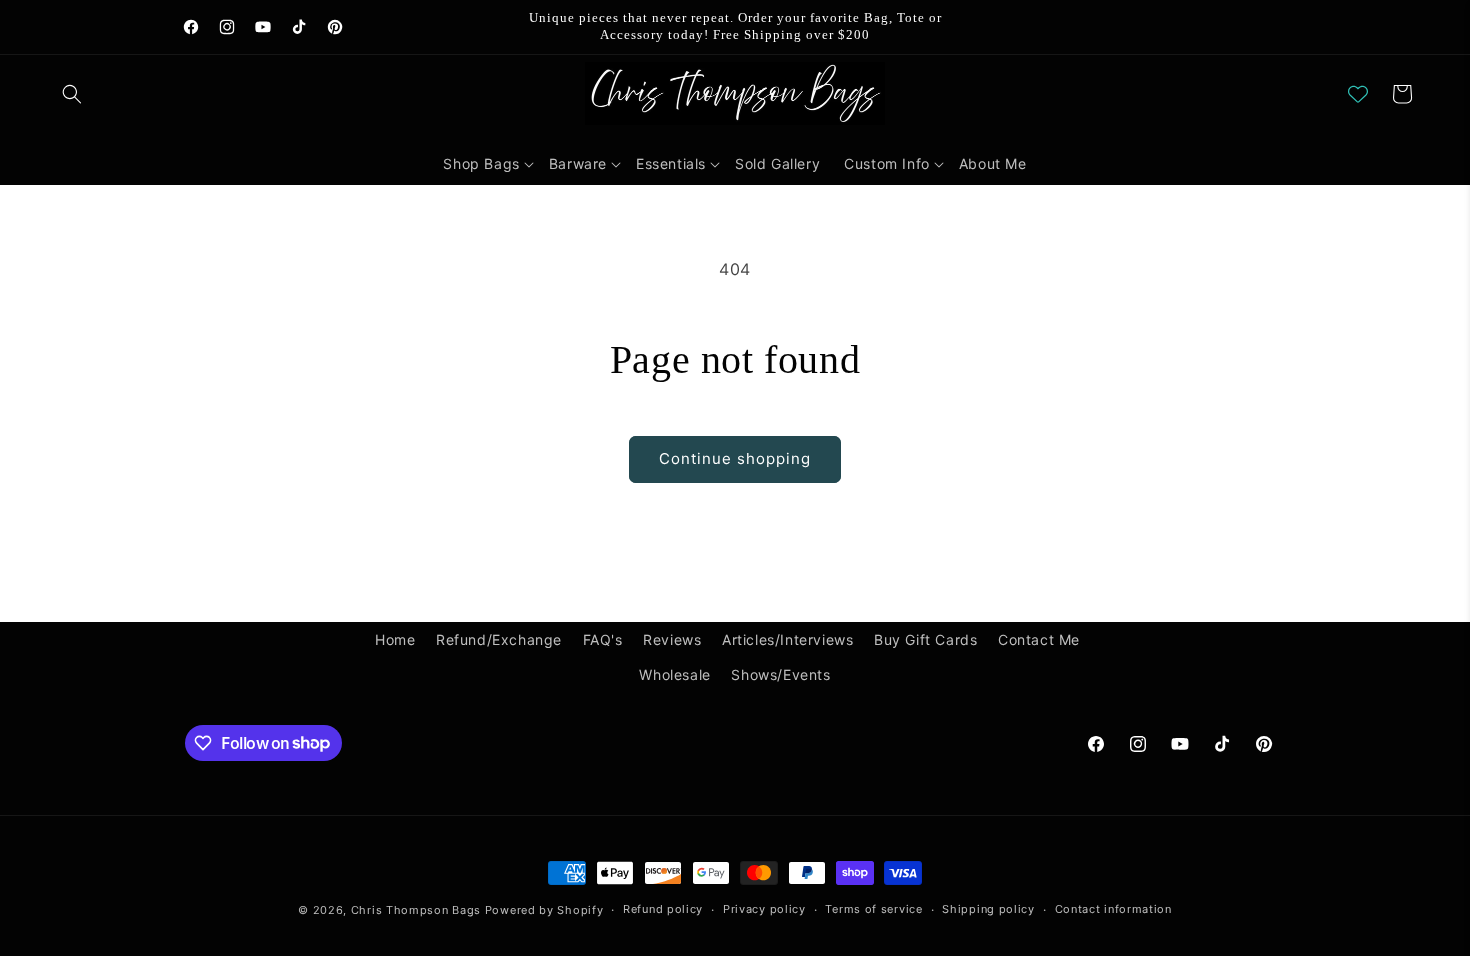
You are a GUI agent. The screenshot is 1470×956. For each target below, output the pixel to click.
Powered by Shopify (544, 910)
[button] (72, 94)
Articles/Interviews (787, 639)
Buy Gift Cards (925, 639)
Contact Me (1039, 639)
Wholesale (674, 674)
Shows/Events (780, 674)
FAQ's (603, 639)
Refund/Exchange (499, 639)
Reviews (672, 639)
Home (395, 639)
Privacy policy (764, 909)
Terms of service (873, 909)
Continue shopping (735, 458)
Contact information (1113, 909)
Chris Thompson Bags (416, 910)
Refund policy (663, 909)
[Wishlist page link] (1358, 94)
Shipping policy (988, 909)
